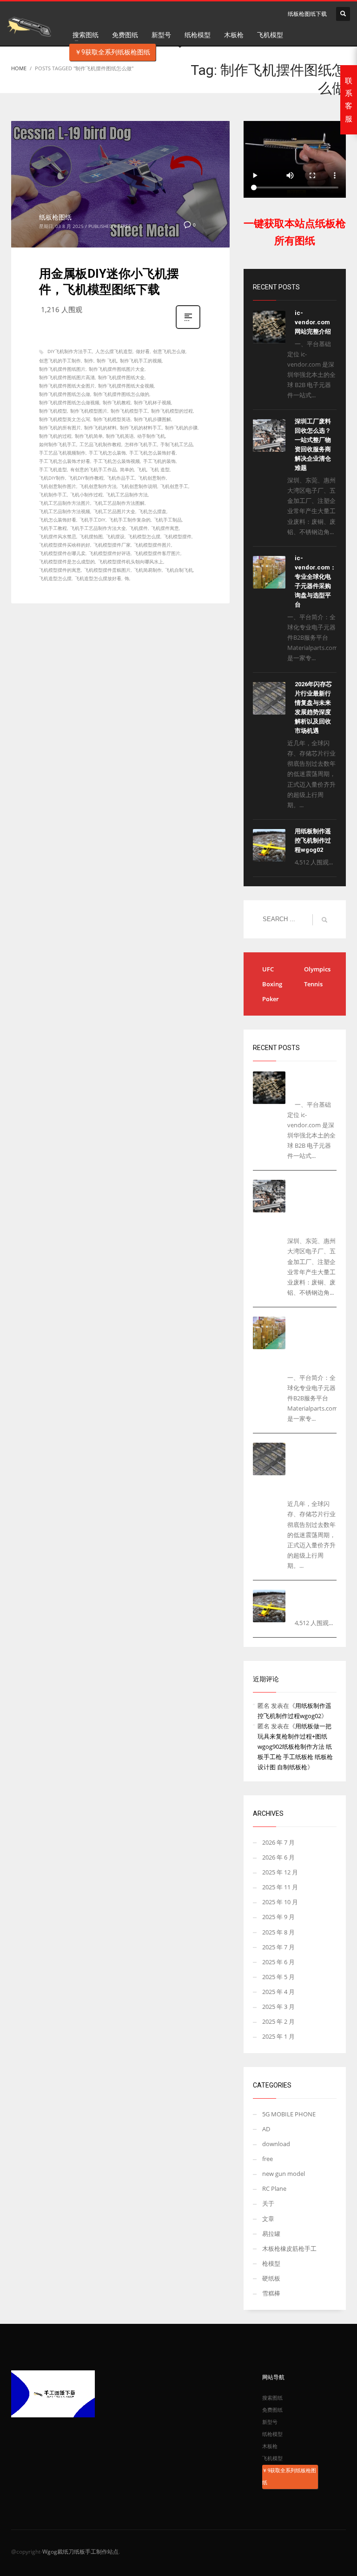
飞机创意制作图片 (58, 486)
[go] (324, 920)
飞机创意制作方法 (98, 486)
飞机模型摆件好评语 (110, 553)
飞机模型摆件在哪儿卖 (62, 553)
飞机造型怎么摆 (55, 578)
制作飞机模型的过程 (172, 411)
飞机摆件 (139, 528)
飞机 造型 (160, 469)
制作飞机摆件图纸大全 (121, 377)
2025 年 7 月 (278, 1947)
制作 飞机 (107, 361)
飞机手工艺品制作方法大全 (98, 528)
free (126, 226)
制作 (89, 361)
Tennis (313, 984)
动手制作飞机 (151, 436)
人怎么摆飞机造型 (114, 351)
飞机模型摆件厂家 (112, 545)
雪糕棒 (271, 2293)
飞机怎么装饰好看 (58, 520)
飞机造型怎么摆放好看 (98, 578)
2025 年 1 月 (278, 2036)
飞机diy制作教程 (86, 478)
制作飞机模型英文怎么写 (65, 419)
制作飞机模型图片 (89, 411)
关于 (268, 2203)
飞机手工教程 (53, 528)
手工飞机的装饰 (159, 461)
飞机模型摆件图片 (152, 545)
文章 (268, 2219)
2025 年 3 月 (278, 2007)
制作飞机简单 (89, 436)
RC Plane (274, 2188)
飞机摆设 (115, 536)
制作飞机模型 (53, 411)
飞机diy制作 (52, 478)
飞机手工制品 (168, 520)
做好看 (143, 351)
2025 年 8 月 (278, 1932)
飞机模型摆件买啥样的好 (65, 545)
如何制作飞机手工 (58, 444)
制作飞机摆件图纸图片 (62, 369)
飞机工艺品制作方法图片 (65, 503)
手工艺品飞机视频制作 (62, 453)
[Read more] (188, 328)
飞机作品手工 (121, 478)
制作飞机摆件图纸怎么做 (65, 394)
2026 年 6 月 (278, 1857)
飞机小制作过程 (86, 495)
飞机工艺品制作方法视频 (65, 511)
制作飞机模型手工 (129, 411)
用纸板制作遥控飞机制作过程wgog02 (313, 840)
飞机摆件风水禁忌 (58, 536)
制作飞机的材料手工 (141, 428)
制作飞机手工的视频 (141, 361)
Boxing (272, 984)
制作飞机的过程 (55, 436)
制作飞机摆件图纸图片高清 (67, 377)
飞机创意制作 (152, 478)
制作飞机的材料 (100, 428)
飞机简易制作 (148, 570)
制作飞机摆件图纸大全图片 (67, 386)
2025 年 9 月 (278, 1917)
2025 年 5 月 (278, 1977)
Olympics (317, 969)
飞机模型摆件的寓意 (60, 570)
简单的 (127, 469)
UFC (268, 969)
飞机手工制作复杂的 (130, 520)
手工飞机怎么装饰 (107, 453)
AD (266, 2129)
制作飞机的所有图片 (60, 428)
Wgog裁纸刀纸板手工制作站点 (80, 2552)
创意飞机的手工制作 (60, 361)
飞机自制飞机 (179, 570)
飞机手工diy (93, 520)
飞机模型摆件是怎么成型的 (67, 562)
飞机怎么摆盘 (152, 511)
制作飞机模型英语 (112, 419)
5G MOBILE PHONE (289, 2114)
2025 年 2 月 (278, 2021)
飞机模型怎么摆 (144, 536)
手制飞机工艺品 (177, 444)
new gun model (284, 2174)
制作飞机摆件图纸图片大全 (117, 369)
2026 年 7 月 (278, 1842)
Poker (271, 999)
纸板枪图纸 (55, 217)
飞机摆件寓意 (165, 528)
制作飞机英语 (120, 436)
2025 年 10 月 (280, 1902)
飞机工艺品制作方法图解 (119, 503)
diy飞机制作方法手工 (70, 351)
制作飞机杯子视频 (152, 402)
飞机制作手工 (53, 495)
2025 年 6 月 (278, 1962)
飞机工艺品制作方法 (127, 495)
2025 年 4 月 (278, 1992)
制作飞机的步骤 (181, 428)
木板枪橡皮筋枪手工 (289, 2248)
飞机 (142, 469)
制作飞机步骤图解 (152, 419)
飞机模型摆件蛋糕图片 (107, 570)
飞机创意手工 (174, 486)
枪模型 (271, 2263)
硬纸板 (271, 2278)
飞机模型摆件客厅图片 (157, 553)
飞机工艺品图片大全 (114, 511)
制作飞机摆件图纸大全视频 (126, 386)
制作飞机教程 (117, 402)
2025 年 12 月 (280, 1872)
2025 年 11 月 (280, 1887)
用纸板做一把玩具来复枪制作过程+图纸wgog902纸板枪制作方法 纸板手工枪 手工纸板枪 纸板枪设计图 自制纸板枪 (295, 1746)
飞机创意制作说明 (139, 486)
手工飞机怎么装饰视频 (117, 461)
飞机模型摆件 (178, 536)
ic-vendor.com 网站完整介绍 (313, 322)
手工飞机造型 (53, 469)
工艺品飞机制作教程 (100, 444)
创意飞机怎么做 (169, 351)
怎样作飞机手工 (141, 444)
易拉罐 (271, 2234)
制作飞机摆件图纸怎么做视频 (69, 402)
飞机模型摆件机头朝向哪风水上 (131, 562)
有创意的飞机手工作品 (93, 469)
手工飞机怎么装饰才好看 (65, 461)
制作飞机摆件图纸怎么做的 (121, 394)
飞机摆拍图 (91, 536)
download (276, 2144)
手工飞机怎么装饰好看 (152, 453)
